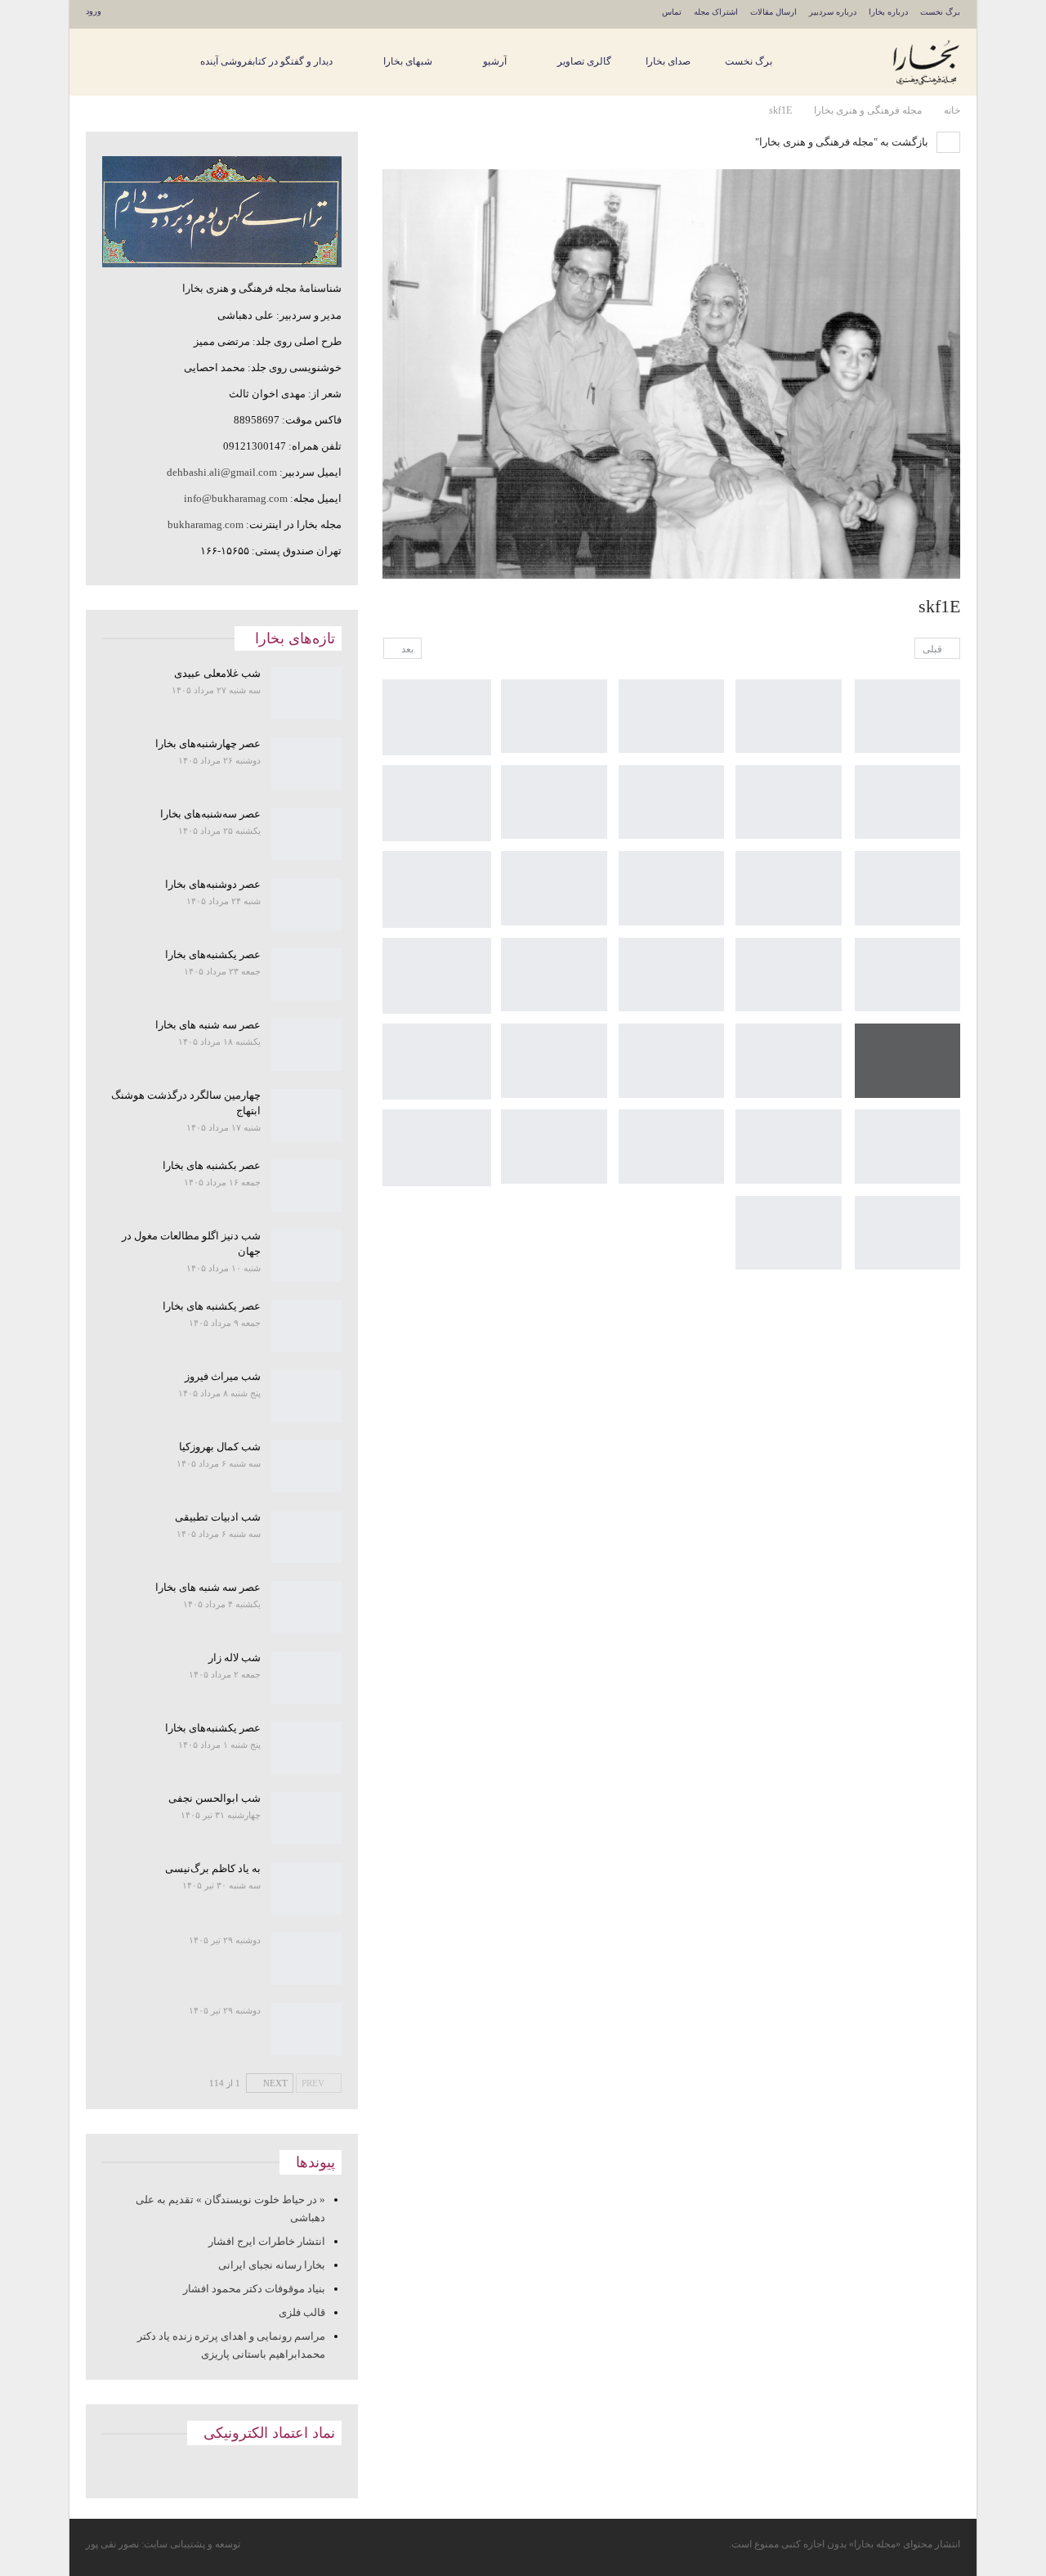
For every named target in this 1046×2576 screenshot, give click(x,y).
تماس (672, 12)
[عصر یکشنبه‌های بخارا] (307, 974)
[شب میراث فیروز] (307, 1396)
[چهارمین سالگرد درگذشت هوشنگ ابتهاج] (307, 1115)
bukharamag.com (206, 524)
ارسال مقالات (773, 12)
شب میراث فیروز (223, 1376)
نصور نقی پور (112, 2544)
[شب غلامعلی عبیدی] (307, 693)
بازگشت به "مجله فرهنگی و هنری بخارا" (843, 142)
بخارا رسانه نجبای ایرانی (272, 2265)
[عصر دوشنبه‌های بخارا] (307, 904)
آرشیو (495, 61)
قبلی (934, 649)
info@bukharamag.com (236, 498)
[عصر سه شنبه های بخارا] (307, 1045)
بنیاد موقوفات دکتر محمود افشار (254, 2289)
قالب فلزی (302, 2312)
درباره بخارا (888, 12)
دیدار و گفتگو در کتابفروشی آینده (266, 61)
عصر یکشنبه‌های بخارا (213, 954)
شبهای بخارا (408, 61)
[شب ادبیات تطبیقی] (307, 1537)
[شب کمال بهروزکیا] (307, 1467)
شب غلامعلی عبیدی (217, 673)
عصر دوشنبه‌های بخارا (213, 884)
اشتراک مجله (716, 12)
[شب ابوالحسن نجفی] (307, 1818)
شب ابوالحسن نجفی (215, 1798)
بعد (406, 649)
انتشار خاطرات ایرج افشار (267, 2241)
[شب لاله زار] (307, 1678)
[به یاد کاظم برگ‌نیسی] (307, 1888)
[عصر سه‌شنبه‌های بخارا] (307, 834)
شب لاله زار (235, 1658)
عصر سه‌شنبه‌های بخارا (210, 814)
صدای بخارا (668, 61)
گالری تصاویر (584, 61)
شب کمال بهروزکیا (220, 1447)
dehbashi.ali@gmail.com (222, 472)
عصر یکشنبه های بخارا (212, 1306)
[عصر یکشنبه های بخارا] (307, 1326)
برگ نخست (940, 12)
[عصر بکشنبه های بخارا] (307, 1185)
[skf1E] (907, 717)
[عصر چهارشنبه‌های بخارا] (307, 764)
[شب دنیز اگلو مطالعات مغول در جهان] (307, 1256)
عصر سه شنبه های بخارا (208, 1025)
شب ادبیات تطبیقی (218, 1517)
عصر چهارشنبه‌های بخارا (208, 744)
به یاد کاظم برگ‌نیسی (213, 1868)
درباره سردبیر (833, 12)
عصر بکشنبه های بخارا (212, 1165)
